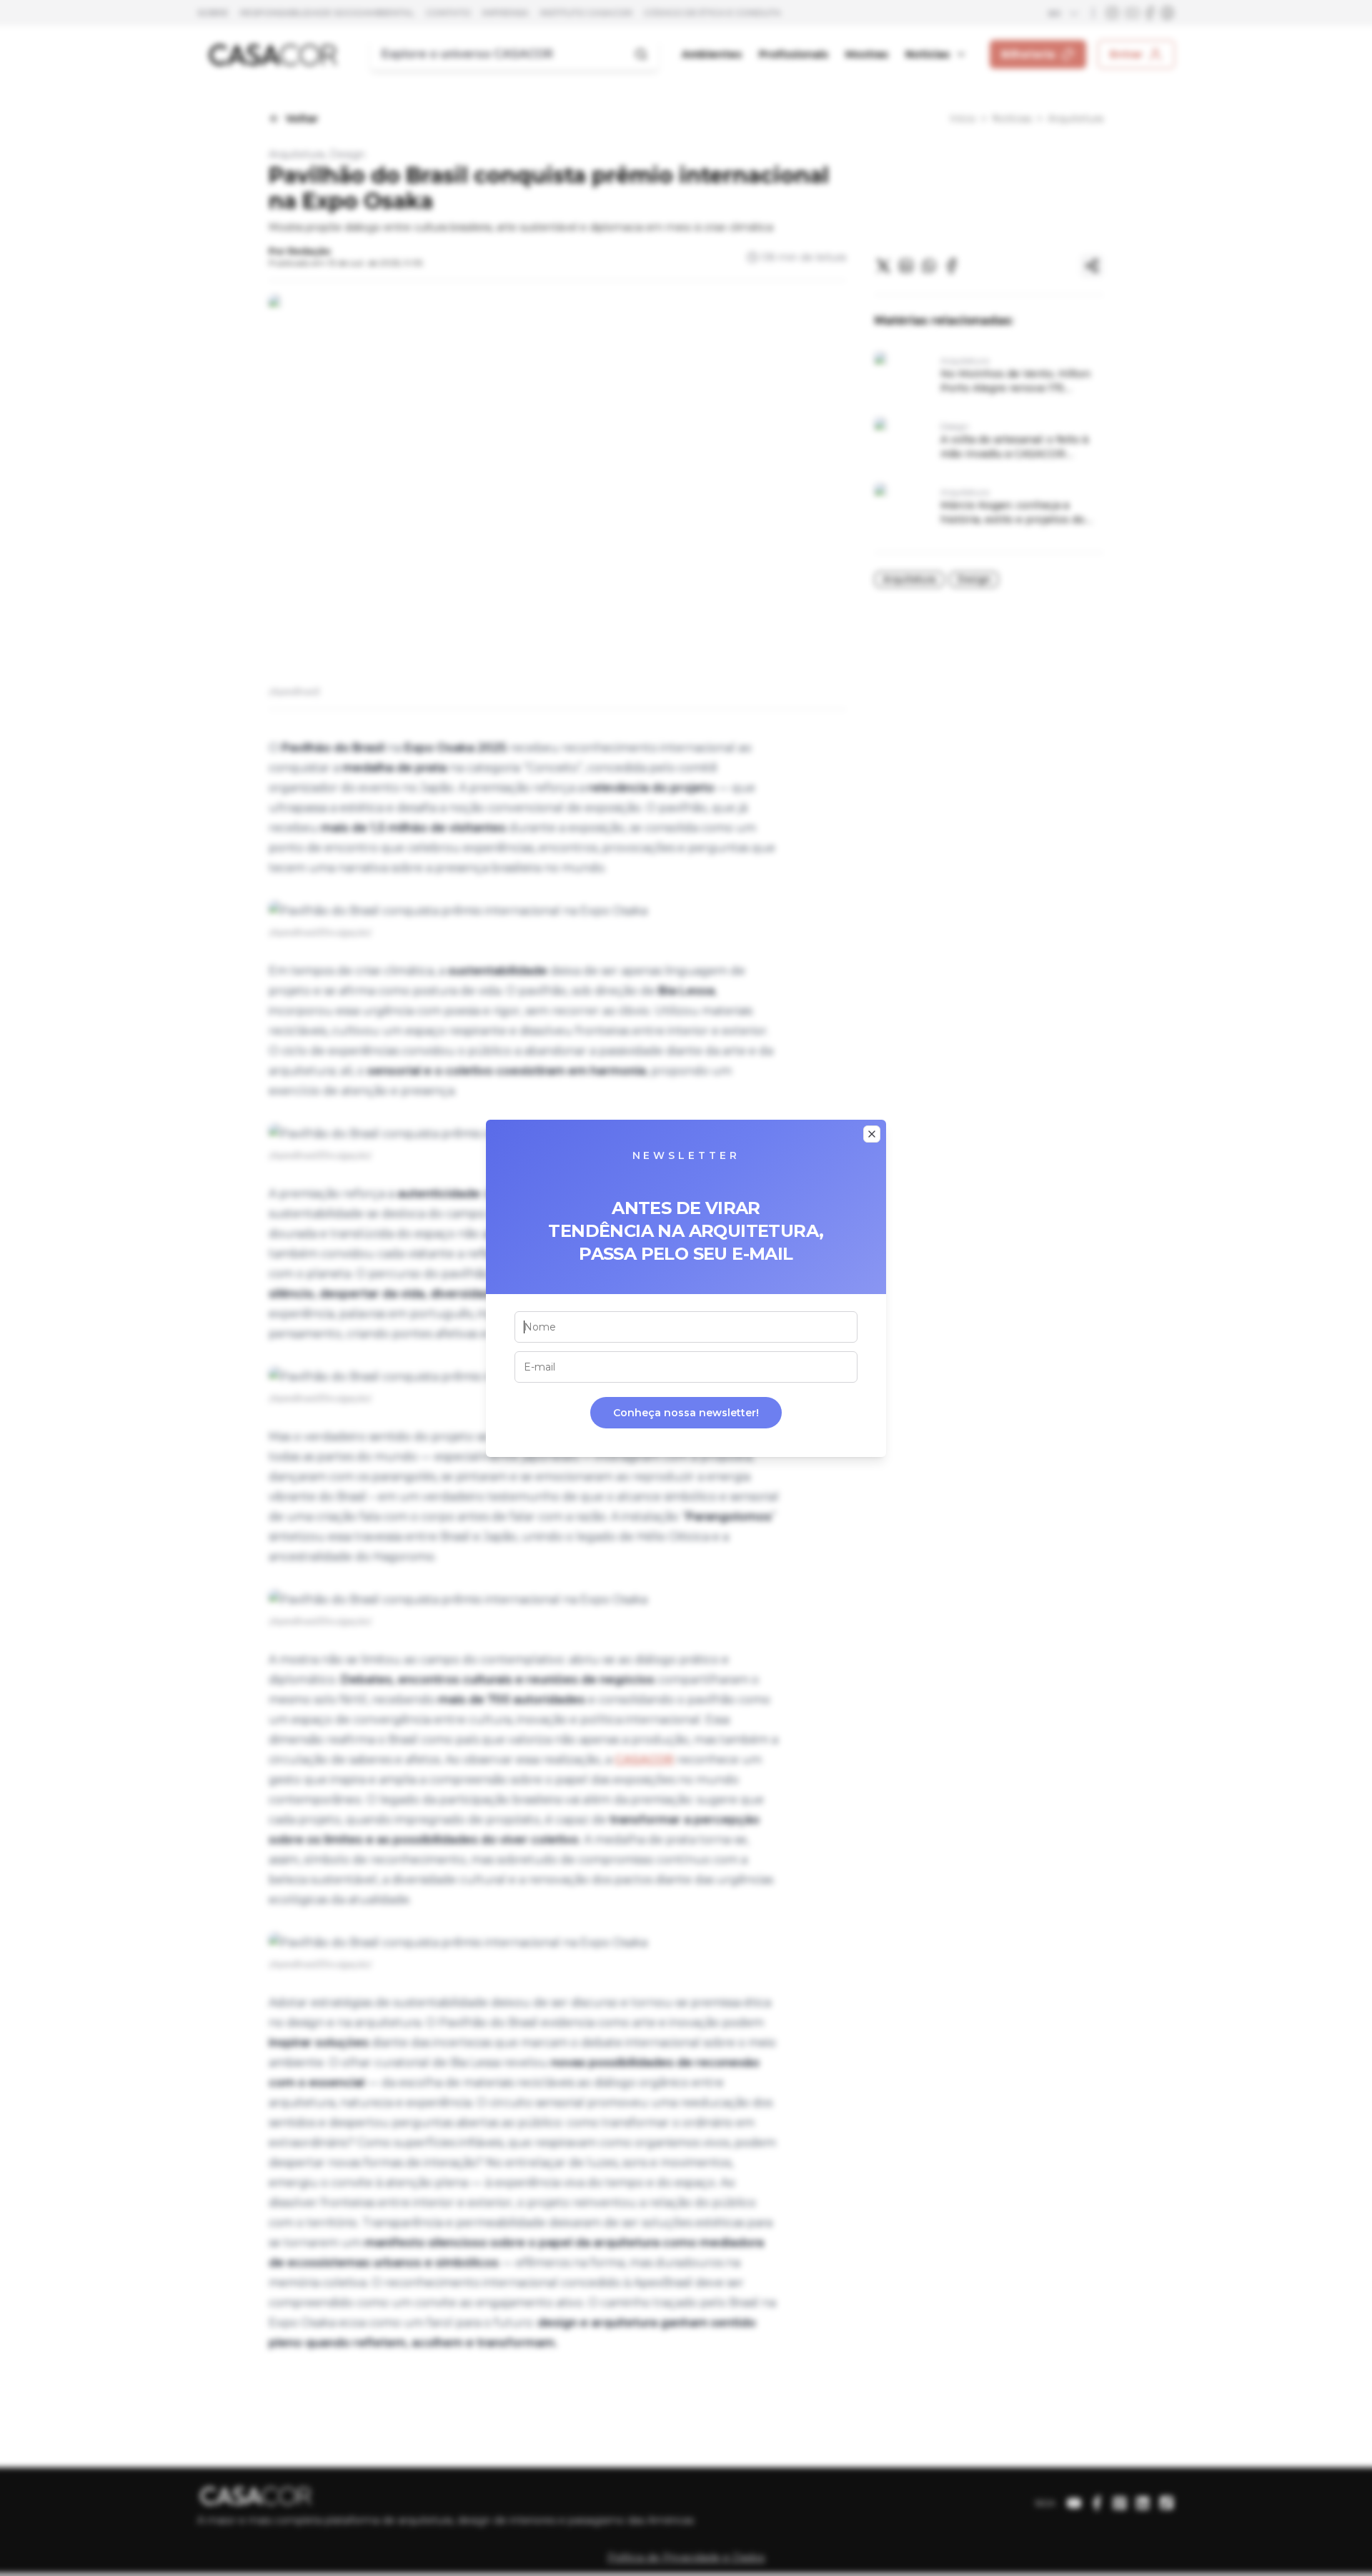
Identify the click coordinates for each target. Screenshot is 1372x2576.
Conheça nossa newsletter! (686, 1413)
